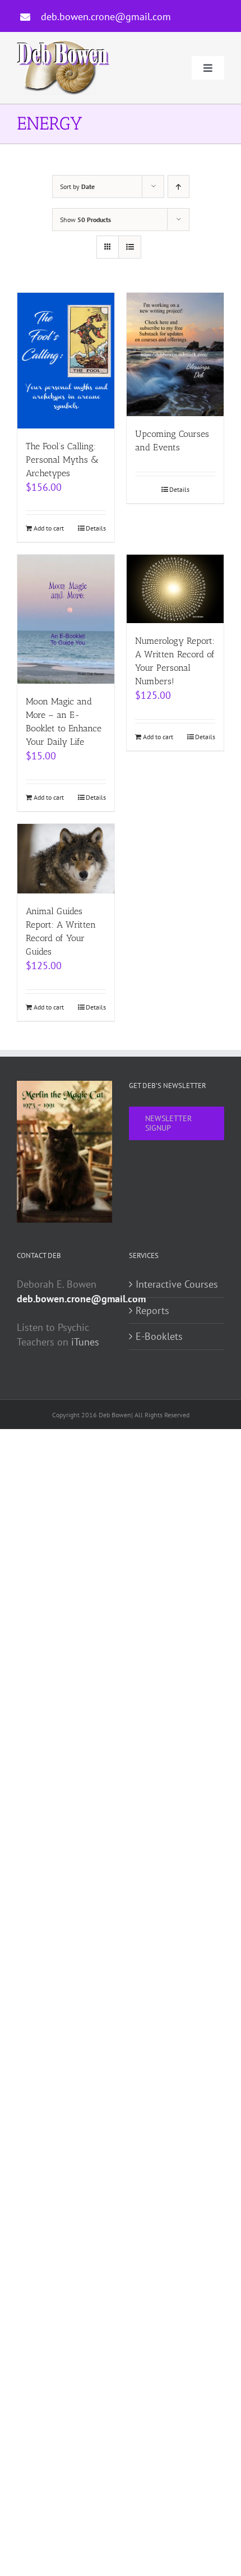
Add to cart (49, 528)
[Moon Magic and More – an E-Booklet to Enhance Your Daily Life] (66, 619)
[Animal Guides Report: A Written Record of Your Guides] (66, 859)
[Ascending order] (179, 186)
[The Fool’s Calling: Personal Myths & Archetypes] (66, 361)
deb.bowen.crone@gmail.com (106, 17)
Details (96, 528)
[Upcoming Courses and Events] (175, 354)
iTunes (85, 1342)
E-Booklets (159, 1336)
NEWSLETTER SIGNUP (168, 1123)
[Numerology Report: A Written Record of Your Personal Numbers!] (175, 589)
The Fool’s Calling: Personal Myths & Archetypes (62, 460)
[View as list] (130, 247)
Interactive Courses (177, 1284)
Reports (152, 1310)
